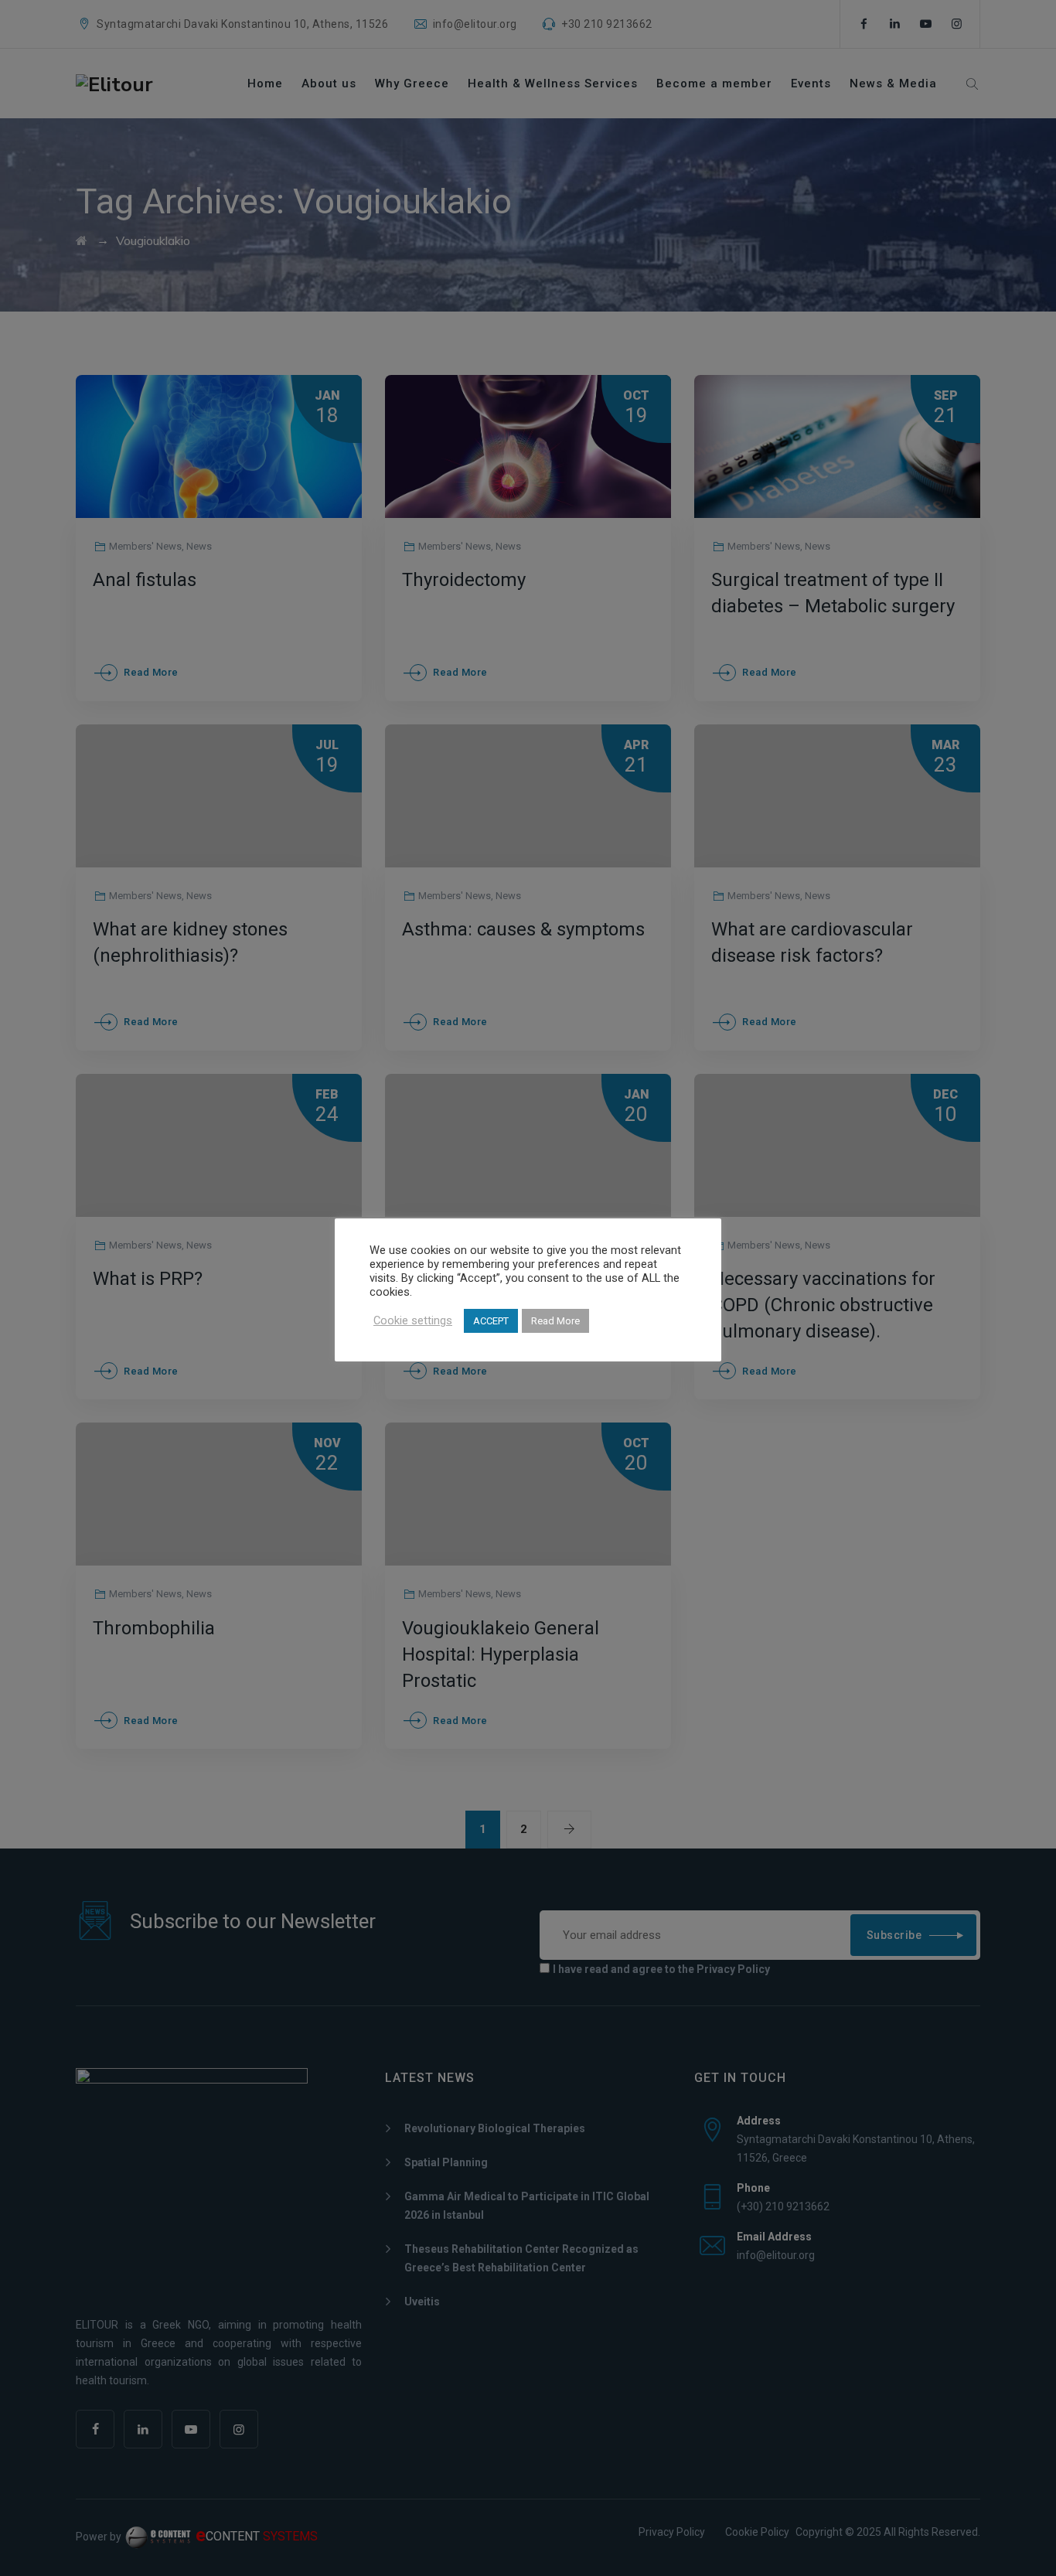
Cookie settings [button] (413, 1320)
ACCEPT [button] (491, 1321)
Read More (555, 1321)
